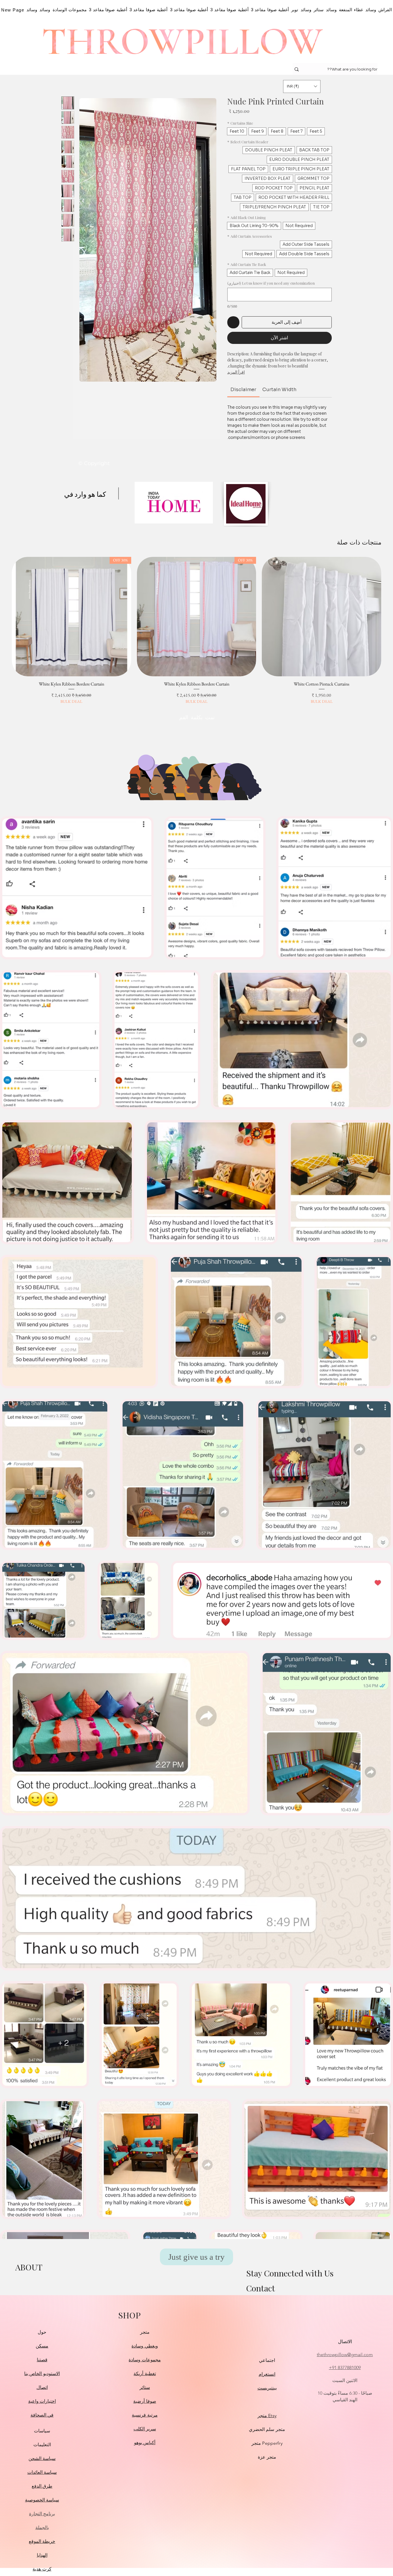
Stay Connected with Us (290, 2273)
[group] (197, 631)
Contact (261, 2288)
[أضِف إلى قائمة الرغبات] (233, 322)
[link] (243, 390)
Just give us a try (197, 2257)
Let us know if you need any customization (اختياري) (271, 283)
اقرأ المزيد (236, 372)
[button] (302, 86)
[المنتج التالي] (3, 616)
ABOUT (29, 2267)
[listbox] (302, 86)
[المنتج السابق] (390, 616)
